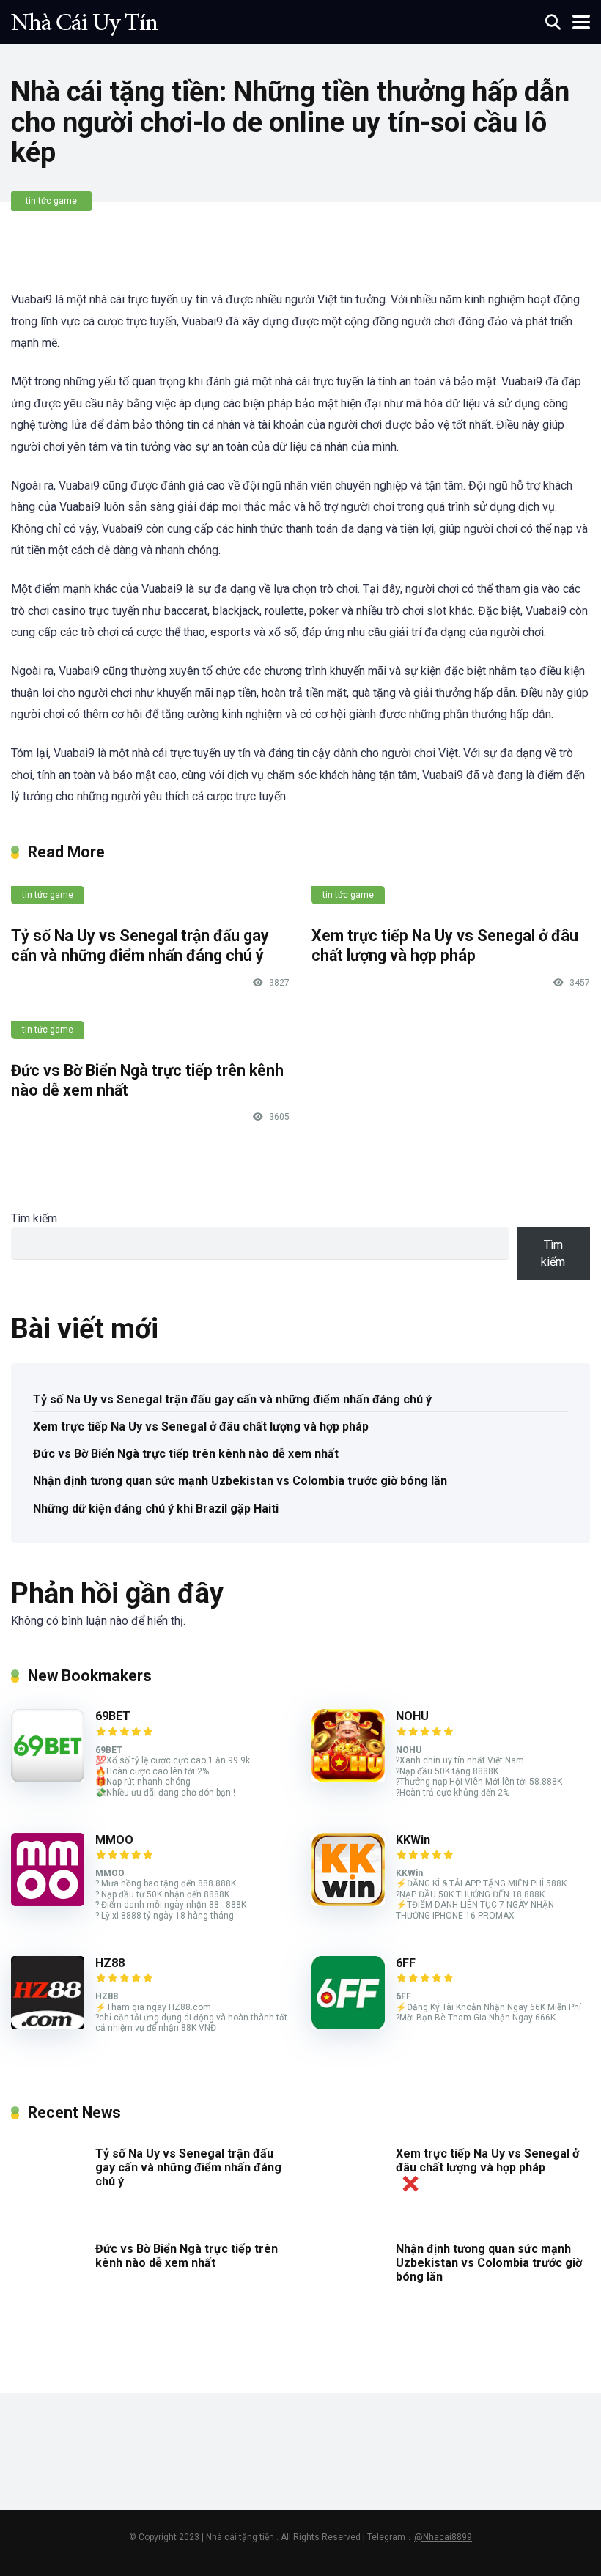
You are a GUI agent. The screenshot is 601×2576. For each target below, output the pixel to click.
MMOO (114, 1840)
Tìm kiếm (34, 1218)
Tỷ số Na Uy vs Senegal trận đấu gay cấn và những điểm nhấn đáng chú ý (140, 945)
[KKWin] (348, 1902)
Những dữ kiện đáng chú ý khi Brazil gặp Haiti (156, 1509)
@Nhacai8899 (443, 2537)
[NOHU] (348, 1778)
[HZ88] (48, 2025)
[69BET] (48, 1778)
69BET (113, 1716)
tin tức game (51, 201)
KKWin (413, 1840)
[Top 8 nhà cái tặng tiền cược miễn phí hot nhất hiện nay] (84, 20)
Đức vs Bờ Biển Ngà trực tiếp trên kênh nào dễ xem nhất (186, 1454)
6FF (406, 1963)
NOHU (412, 1716)
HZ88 (110, 1963)
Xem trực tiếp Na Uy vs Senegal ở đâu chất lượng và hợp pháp (445, 945)
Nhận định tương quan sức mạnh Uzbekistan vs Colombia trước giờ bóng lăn (240, 1481)
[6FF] (348, 2025)
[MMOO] (48, 1902)
